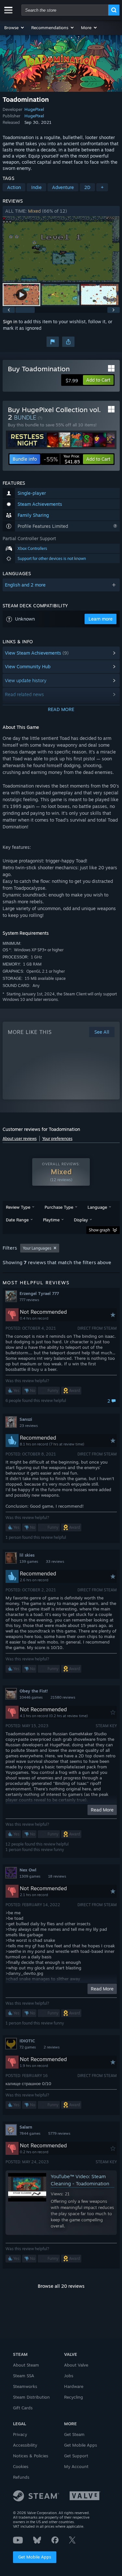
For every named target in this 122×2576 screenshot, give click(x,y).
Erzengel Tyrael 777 (39, 1293)
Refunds (21, 2477)
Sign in (10, 321)
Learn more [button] (101, 619)
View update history (26, 680)
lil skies (27, 1555)
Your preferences (57, 1139)
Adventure (63, 187)
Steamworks (25, 2386)
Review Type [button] (18, 1207)
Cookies (21, 2466)
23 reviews (29, 1426)
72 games (28, 2047)
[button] (14, 28)
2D (87, 187)
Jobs (69, 2376)
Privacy (20, 2434)
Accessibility (25, 2445)
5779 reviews (59, 2133)
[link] (62, 459)
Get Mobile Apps (35, 2557)
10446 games (31, 1697)
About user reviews (20, 1139)
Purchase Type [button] (59, 1207)
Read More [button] (102, 1810)
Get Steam (74, 2434)
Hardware (74, 2386)
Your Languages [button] (37, 1248)
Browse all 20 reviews (61, 2286)
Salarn (26, 2127)
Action (14, 187)
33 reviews (55, 1561)
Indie (36, 187)
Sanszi (26, 1419)
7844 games (30, 2133)
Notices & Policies (31, 2456)
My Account (76, 2466)
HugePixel (34, 109)
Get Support (76, 2456)
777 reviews (29, 1300)
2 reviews (52, 2047)
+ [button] (102, 187)
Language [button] (97, 1207)
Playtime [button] (51, 1220)
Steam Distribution (31, 2397)
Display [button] (81, 1220)
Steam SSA (24, 2376)
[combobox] (65, 10)
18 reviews (57, 1876)
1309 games (30, 1876)
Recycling (74, 2397)
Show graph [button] (99, 1230)
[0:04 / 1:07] (61, 249)
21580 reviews (63, 1697)
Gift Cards (23, 2408)
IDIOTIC (27, 2041)
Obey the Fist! (34, 1691)
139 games (29, 1561)
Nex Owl (28, 1870)
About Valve (76, 2365)
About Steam (26, 2365)
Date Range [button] (17, 1220)
